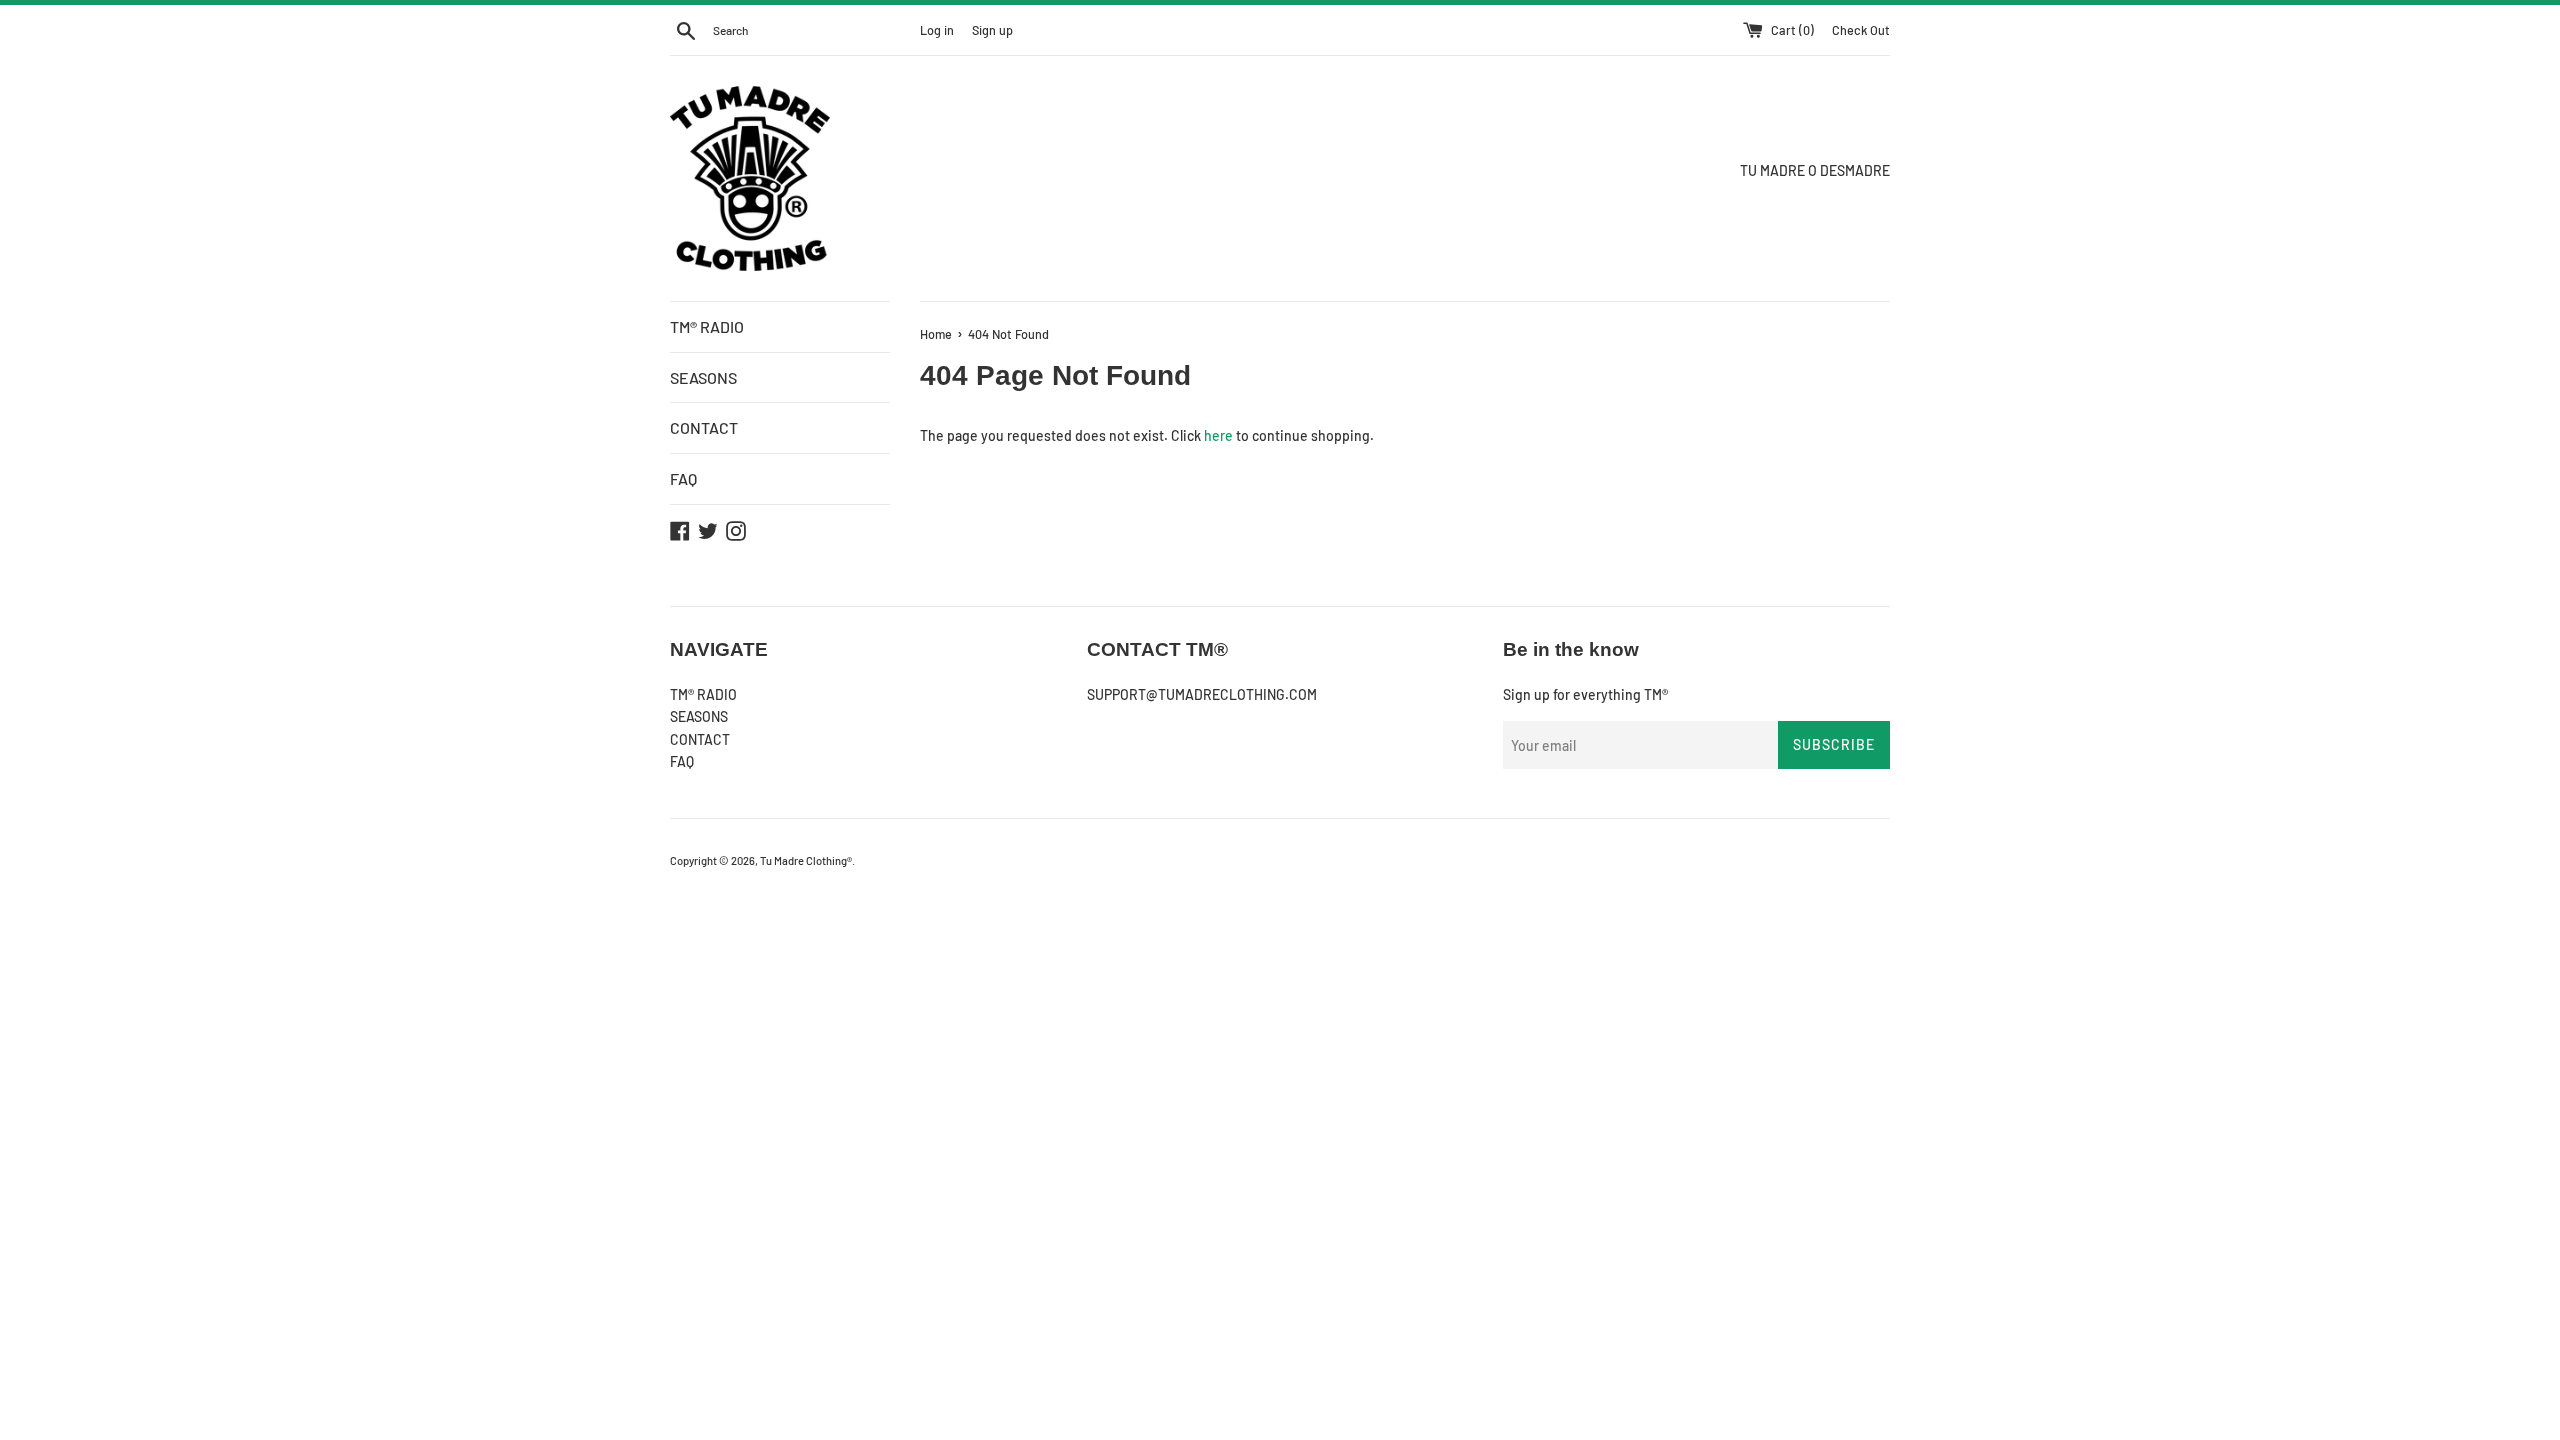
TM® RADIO (707, 326)
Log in (937, 30)
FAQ (683, 478)
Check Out (1861, 30)
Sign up (992, 30)
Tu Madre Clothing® (806, 860)
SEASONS (703, 377)
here (1218, 435)
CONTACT (704, 427)
